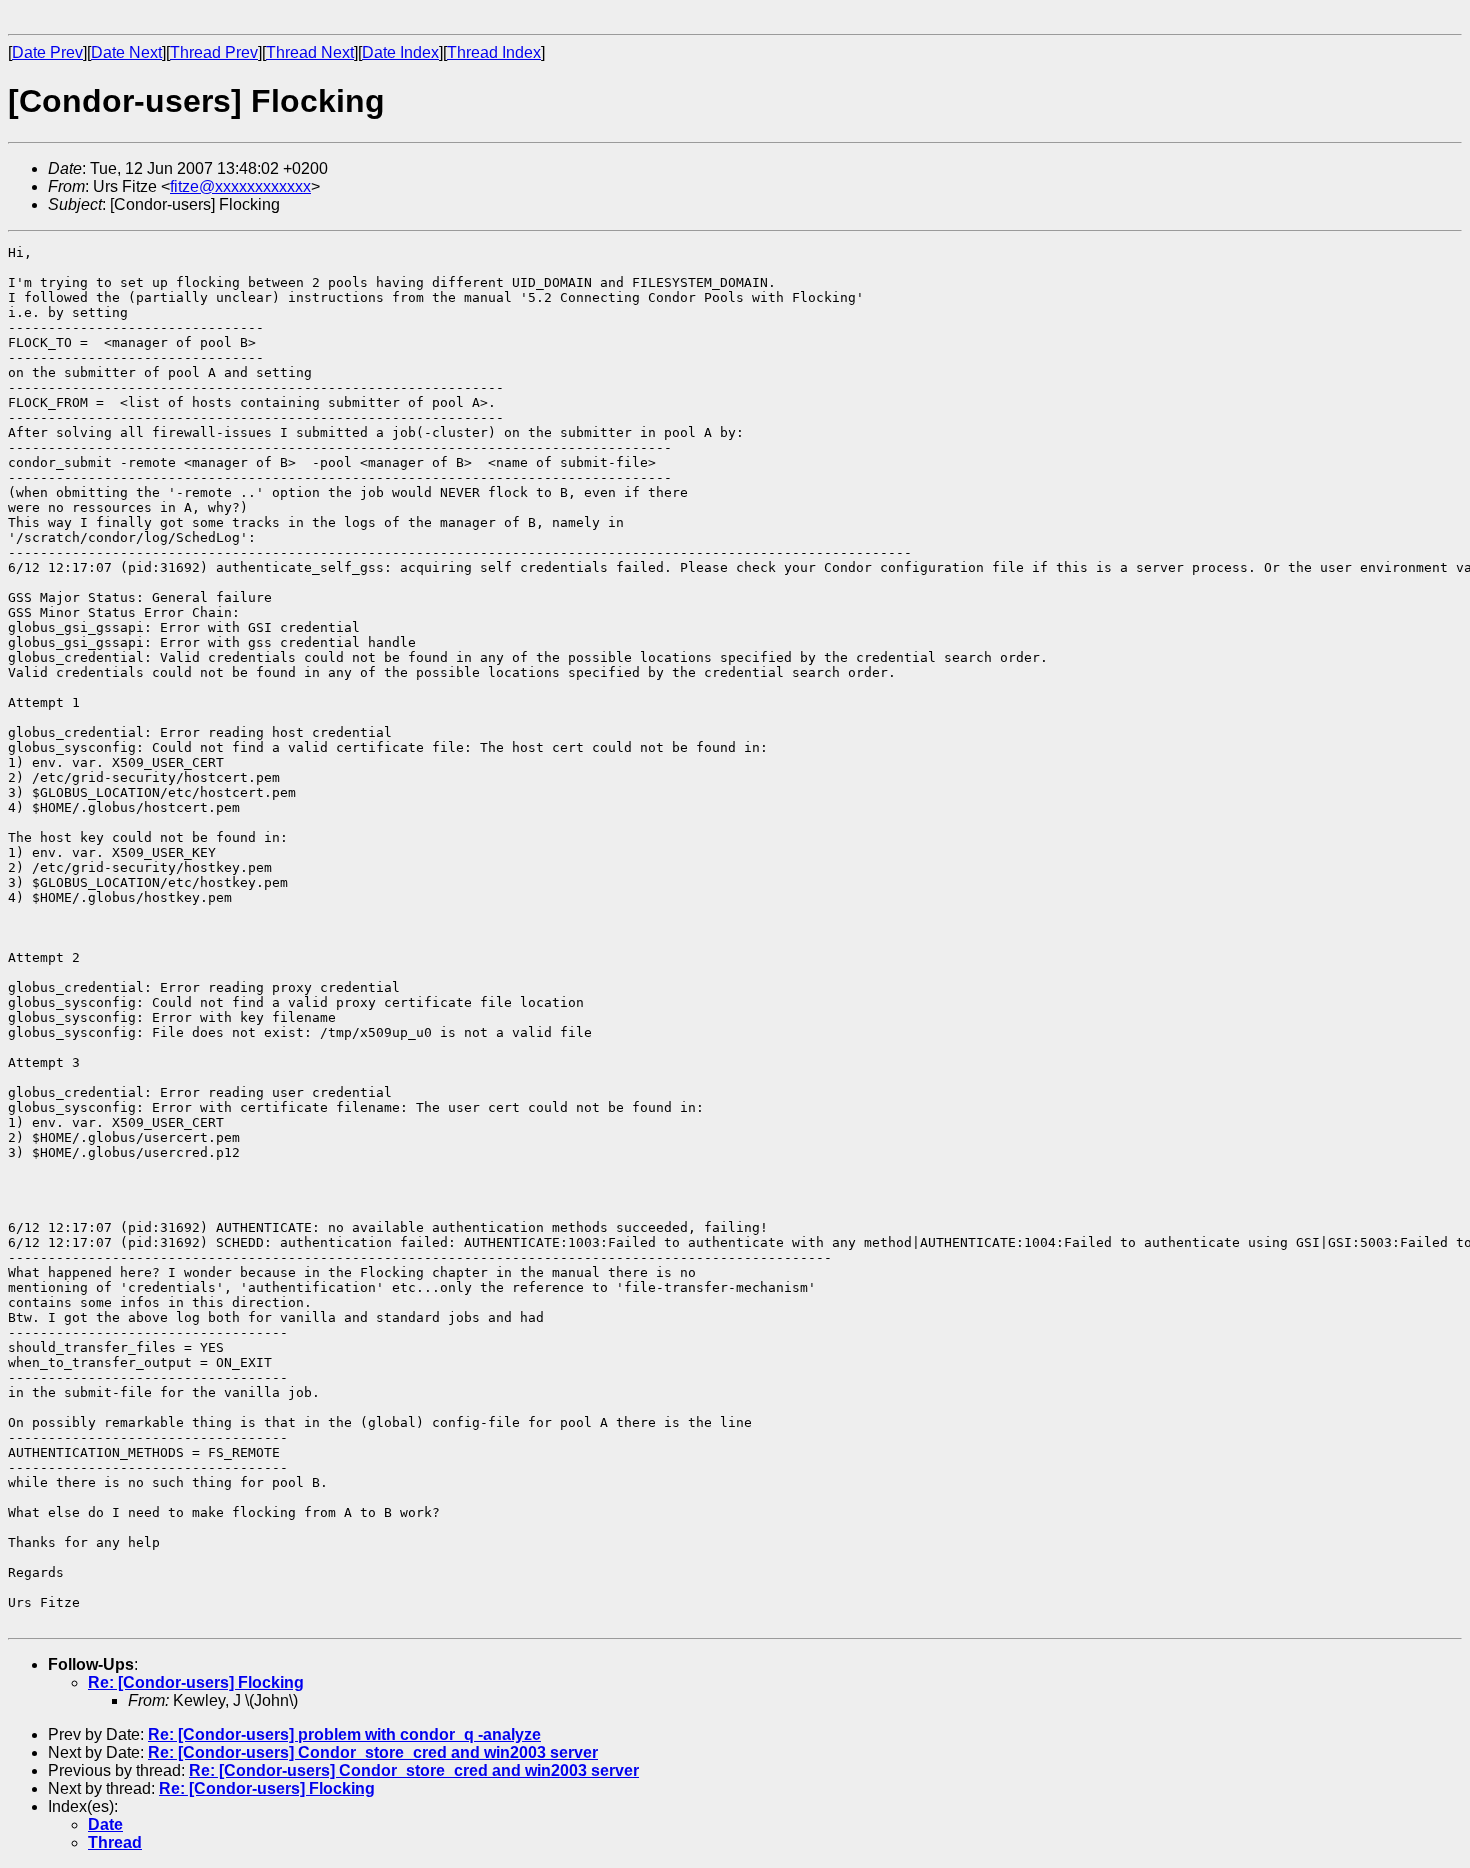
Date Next (126, 52)
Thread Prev (214, 52)
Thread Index (494, 52)
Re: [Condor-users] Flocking (196, 1682)
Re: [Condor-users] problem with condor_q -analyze (344, 1734)
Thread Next (310, 52)
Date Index (400, 52)
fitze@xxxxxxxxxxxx (240, 186)
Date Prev (47, 52)
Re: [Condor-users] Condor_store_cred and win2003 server (373, 1752)
